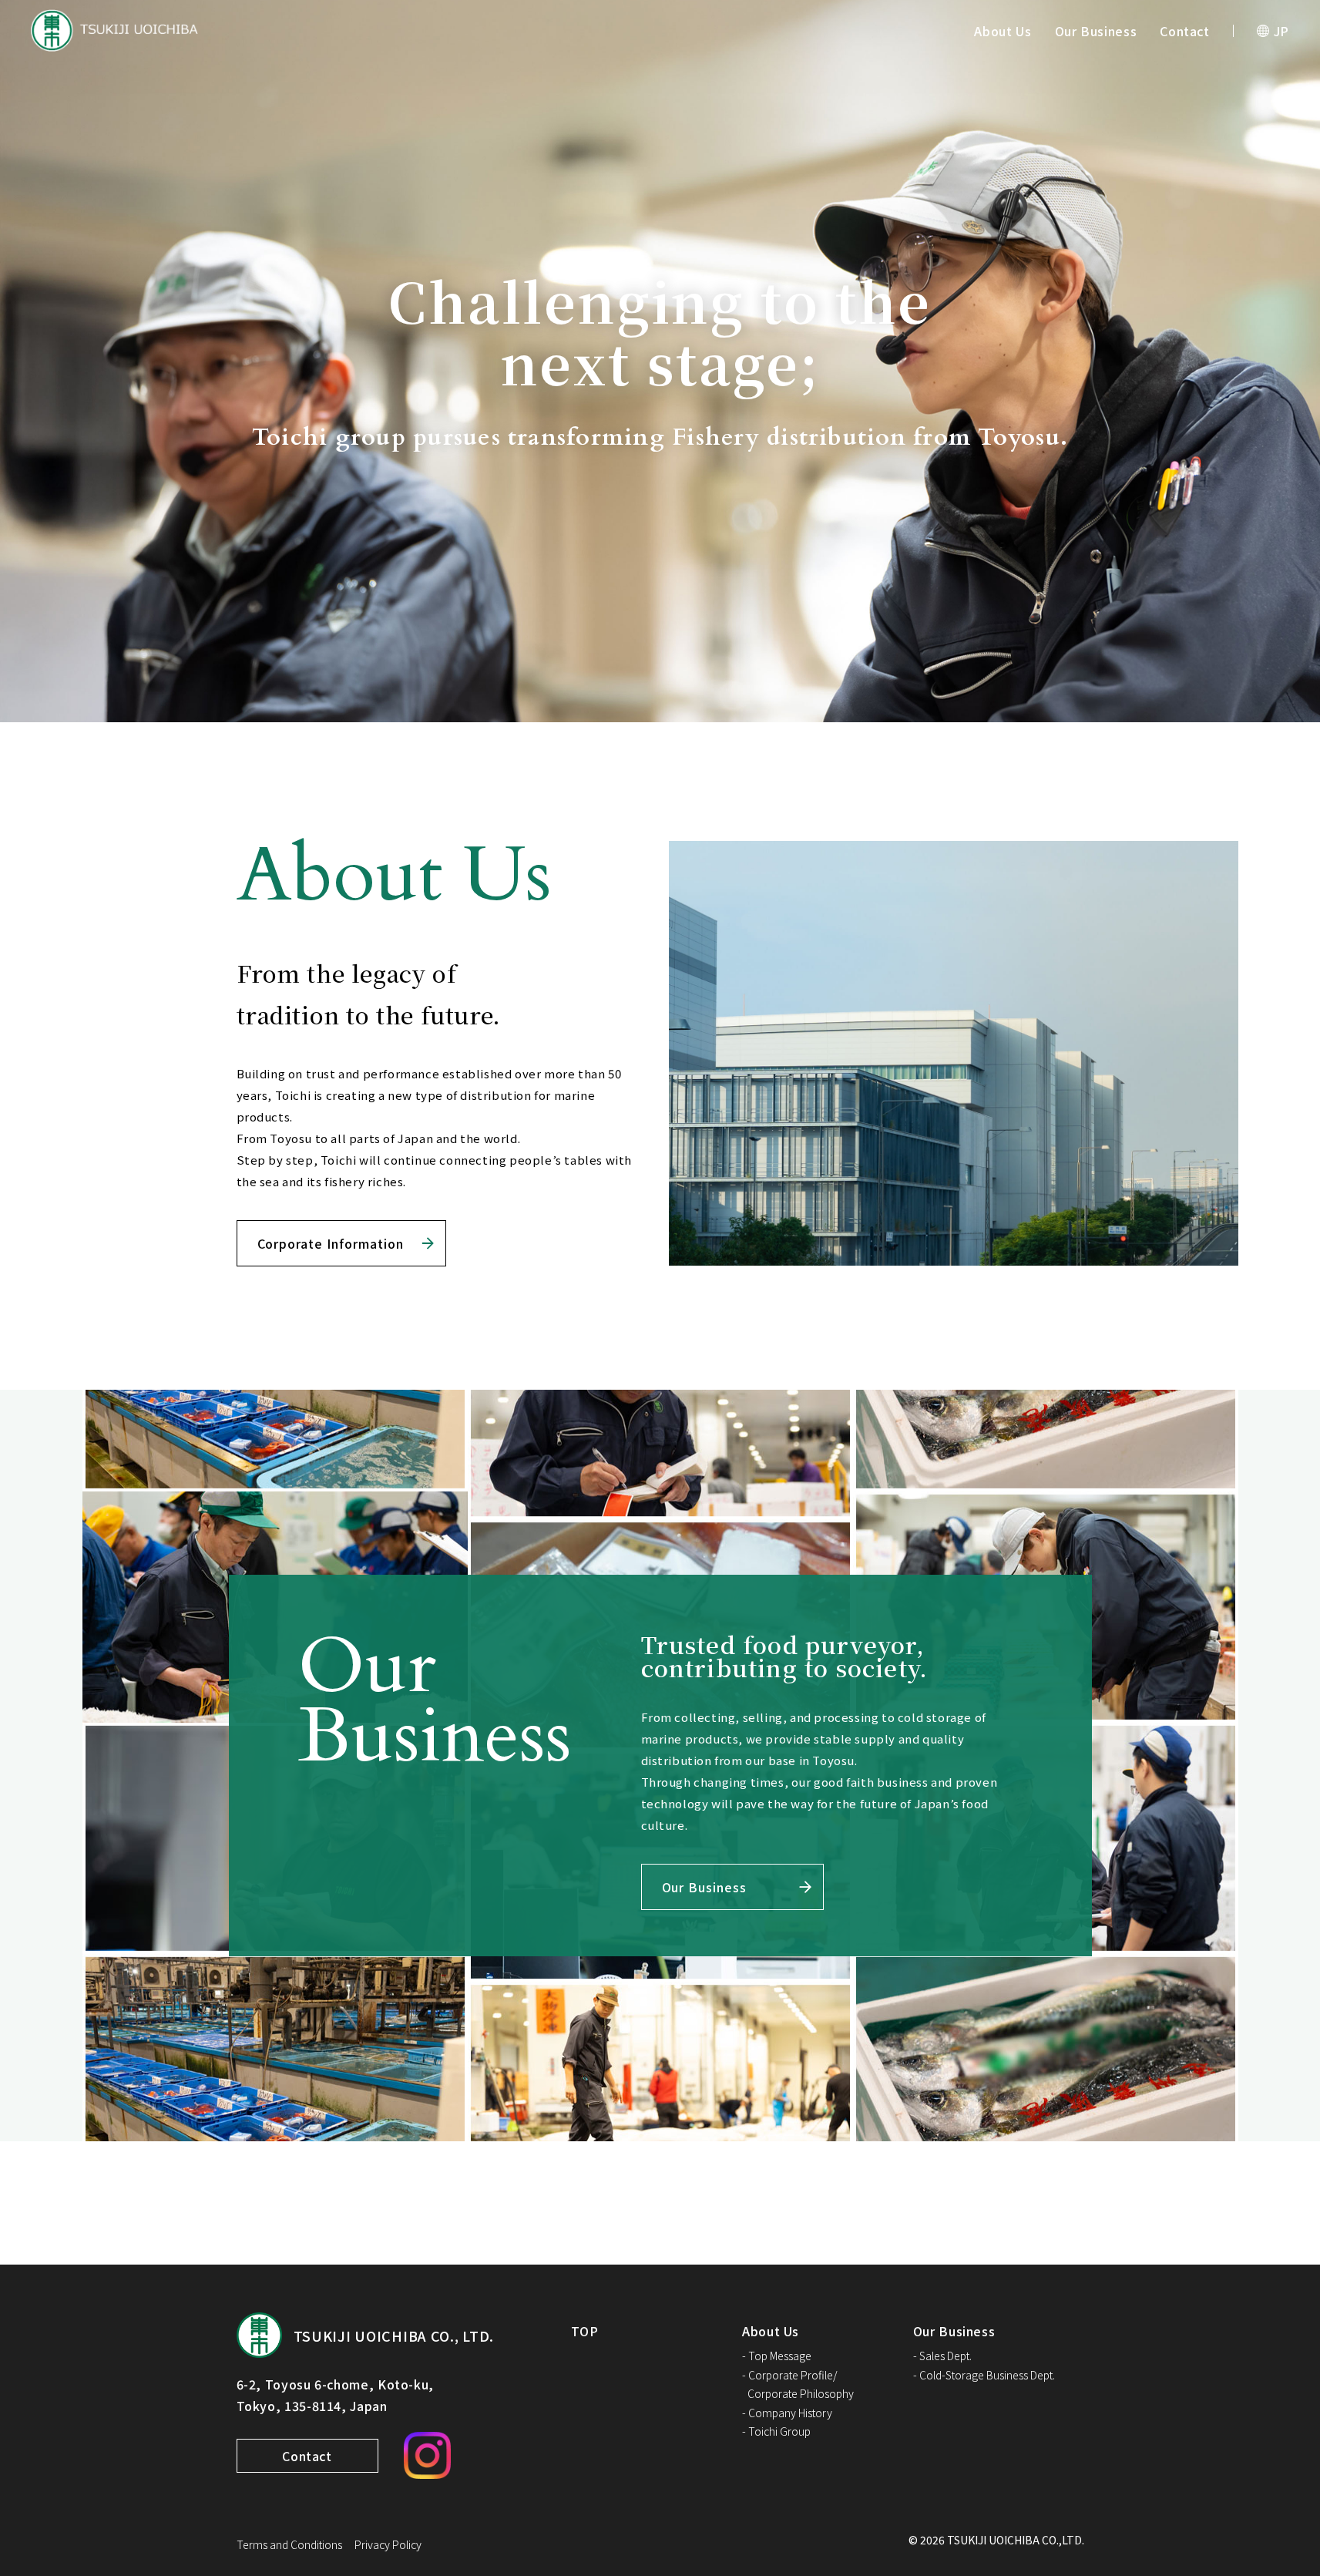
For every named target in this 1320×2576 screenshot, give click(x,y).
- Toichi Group (776, 2431)
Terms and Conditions (289, 2544)
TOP (584, 2331)
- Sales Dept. (942, 2356)
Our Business (1096, 31)
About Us (1003, 31)
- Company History (787, 2413)
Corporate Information (331, 1243)
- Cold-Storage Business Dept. (984, 2375)
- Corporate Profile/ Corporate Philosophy (798, 2384)
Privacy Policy (388, 2544)
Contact (1184, 31)
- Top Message (777, 2356)
